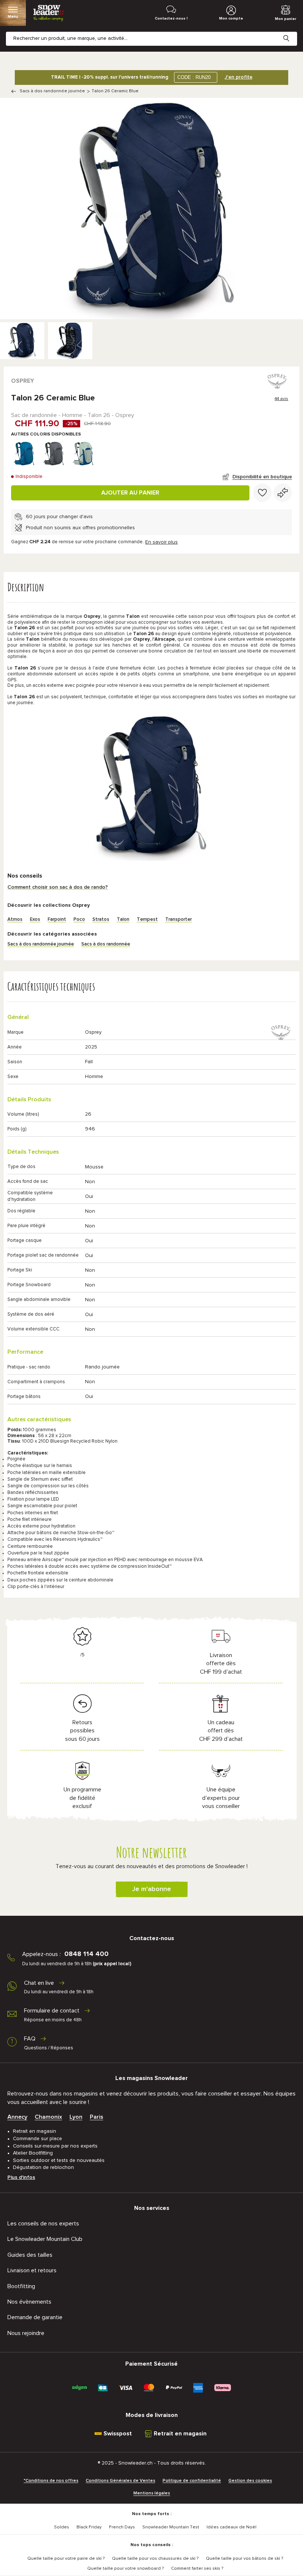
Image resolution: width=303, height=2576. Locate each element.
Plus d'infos (21, 2177)
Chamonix (48, 2117)
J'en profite (239, 77)
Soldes (62, 2527)
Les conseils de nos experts (43, 2224)
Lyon (76, 2117)
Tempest (147, 919)
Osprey (23, 381)
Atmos (15, 919)
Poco (79, 919)
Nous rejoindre (26, 2333)
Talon (123, 919)
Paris (96, 2117)
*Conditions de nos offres (51, 2481)
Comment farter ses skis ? (197, 2569)
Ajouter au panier (130, 493)
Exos (35, 919)
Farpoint (57, 919)
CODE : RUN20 (194, 77)
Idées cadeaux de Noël (231, 2527)
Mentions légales (152, 2493)
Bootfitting (21, 2286)
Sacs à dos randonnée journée (52, 91)
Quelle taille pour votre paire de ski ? (66, 2559)
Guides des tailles (30, 2255)
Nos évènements (29, 2302)
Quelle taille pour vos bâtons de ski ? (244, 2559)
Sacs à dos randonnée (106, 944)
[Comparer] (283, 493)
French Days (122, 2527)
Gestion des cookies (250, 2481)
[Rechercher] (292, 32)
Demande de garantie (35, 2317)
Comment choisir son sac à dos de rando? (58, 887)
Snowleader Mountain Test (171, 2527)
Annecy (17, 2117)
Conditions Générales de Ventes (120, 2481)
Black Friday (89, 2527)
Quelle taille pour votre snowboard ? (125, 2569)
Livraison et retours (32, 2270)
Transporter (178, 919)
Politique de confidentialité (192, 2481)
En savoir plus (161, 542)
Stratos (101, 919)
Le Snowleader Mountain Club (45, 2239)
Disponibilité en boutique (262, 477)
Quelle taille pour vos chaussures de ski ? (155, 2559)
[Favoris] (262, 493)
